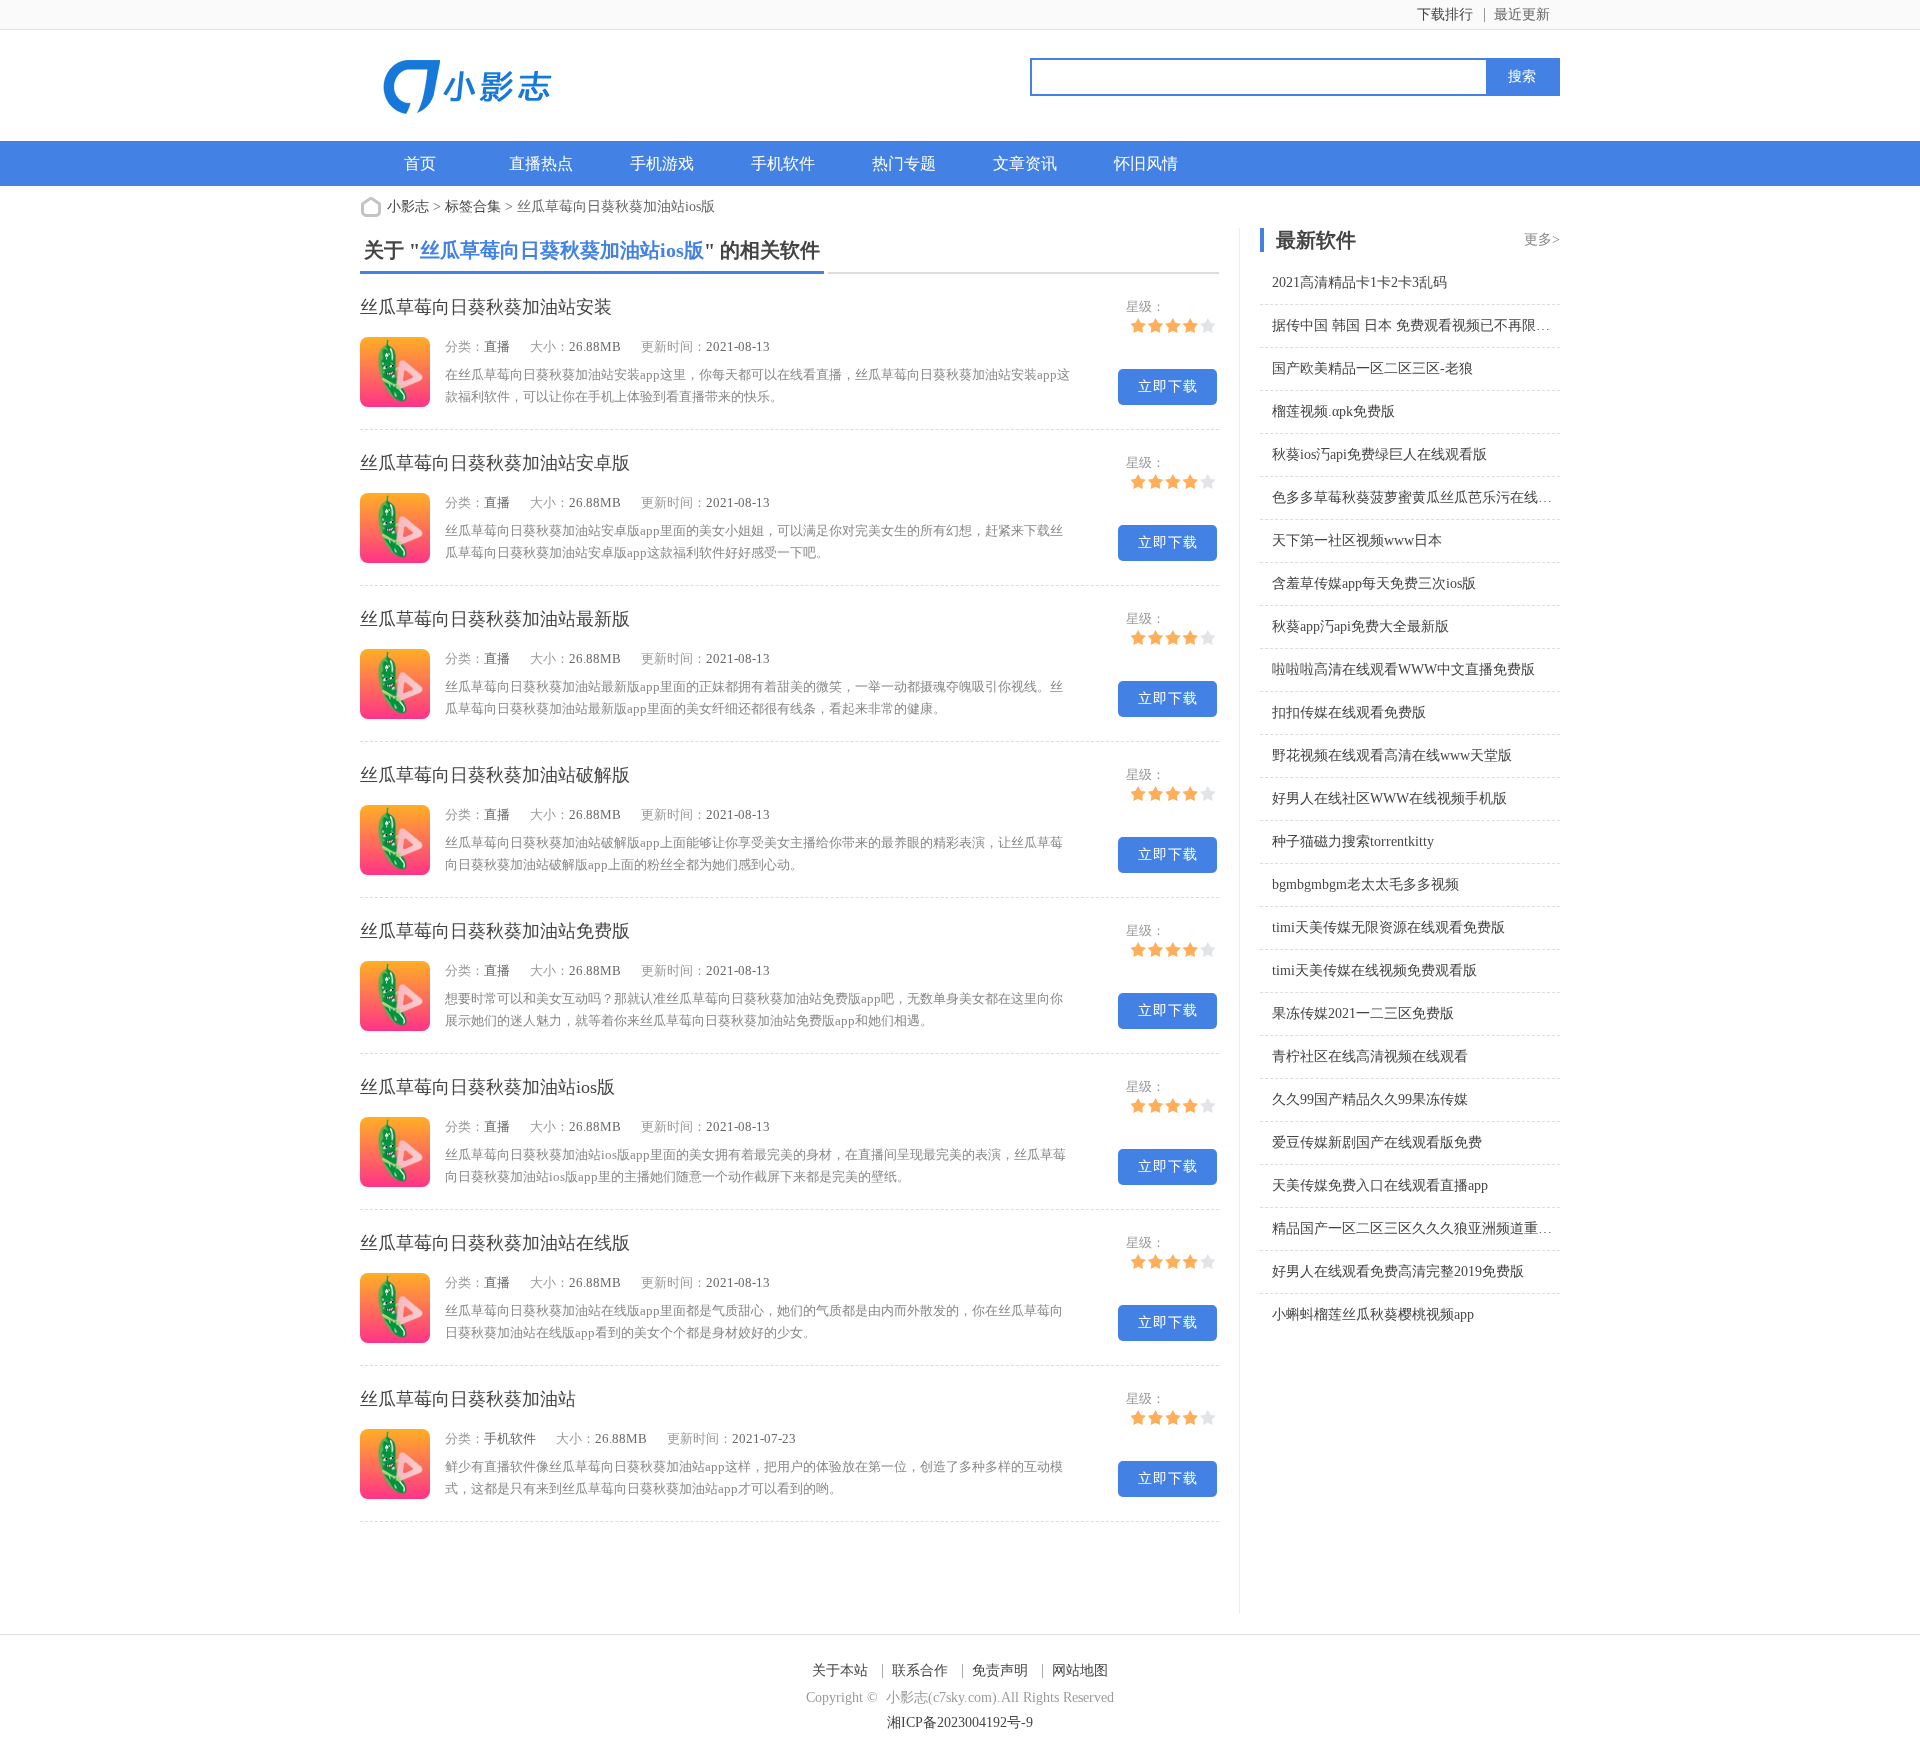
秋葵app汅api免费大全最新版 (1360, 626)
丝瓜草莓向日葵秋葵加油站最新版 (495, 619)
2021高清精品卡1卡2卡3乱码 (1359, 282)
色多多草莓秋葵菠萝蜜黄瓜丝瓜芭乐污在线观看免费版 (1440, 497)
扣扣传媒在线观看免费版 (1349, 712)
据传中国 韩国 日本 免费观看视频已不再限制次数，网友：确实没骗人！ (1495, 325)
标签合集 (473, 206)
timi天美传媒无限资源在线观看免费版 (1388, 927)
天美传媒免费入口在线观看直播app (1380, 1185)
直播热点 (541, 163)
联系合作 (920, 1670)
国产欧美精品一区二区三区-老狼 (1372, 368)
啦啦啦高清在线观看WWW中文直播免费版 (1403, 669)
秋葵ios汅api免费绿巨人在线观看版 (1379, 454)
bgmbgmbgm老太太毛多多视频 (1365, 884)
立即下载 (1168, 386)
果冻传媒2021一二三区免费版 (1363, 1013)
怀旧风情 (1146, 163)
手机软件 (783, 163)
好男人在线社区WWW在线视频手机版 (1389, 798)
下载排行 (1445, 14)
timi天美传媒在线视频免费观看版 (1374, 970)
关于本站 (840, 1670)
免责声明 (1000, 1670)
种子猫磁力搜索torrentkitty (1353, 841)
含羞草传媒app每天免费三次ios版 (1374, 583)
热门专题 (904, 163)
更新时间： (673, 346)
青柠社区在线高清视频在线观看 (1370, 1056)
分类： (464, 346)
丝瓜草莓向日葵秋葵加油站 (468, 1399)
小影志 (408, 206)
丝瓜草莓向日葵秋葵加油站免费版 (495, 931)
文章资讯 (1025, 163)
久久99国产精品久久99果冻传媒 (1370, 1099)
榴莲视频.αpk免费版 (1333, 411)
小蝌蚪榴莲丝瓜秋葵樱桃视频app (1373, 1314)
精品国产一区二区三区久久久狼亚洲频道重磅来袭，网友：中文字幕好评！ (1503, 1228)
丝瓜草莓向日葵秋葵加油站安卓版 (495, 463)
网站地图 (1080, 1670)
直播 (497, 346)
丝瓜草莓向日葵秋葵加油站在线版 (495, 1243)
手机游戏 (662, 163)
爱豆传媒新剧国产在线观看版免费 (1377, 1142)
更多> (1542, 239)
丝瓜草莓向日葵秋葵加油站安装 (486, 307)
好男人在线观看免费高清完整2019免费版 (1398, 1271)
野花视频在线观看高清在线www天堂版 (1392, 755)
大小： (549, 346)
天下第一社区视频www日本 (1357, 540)
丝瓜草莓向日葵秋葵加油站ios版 (487, 1087)
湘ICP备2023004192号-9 (960, 1722)
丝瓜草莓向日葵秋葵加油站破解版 (495, 775)
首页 (420, 163)
